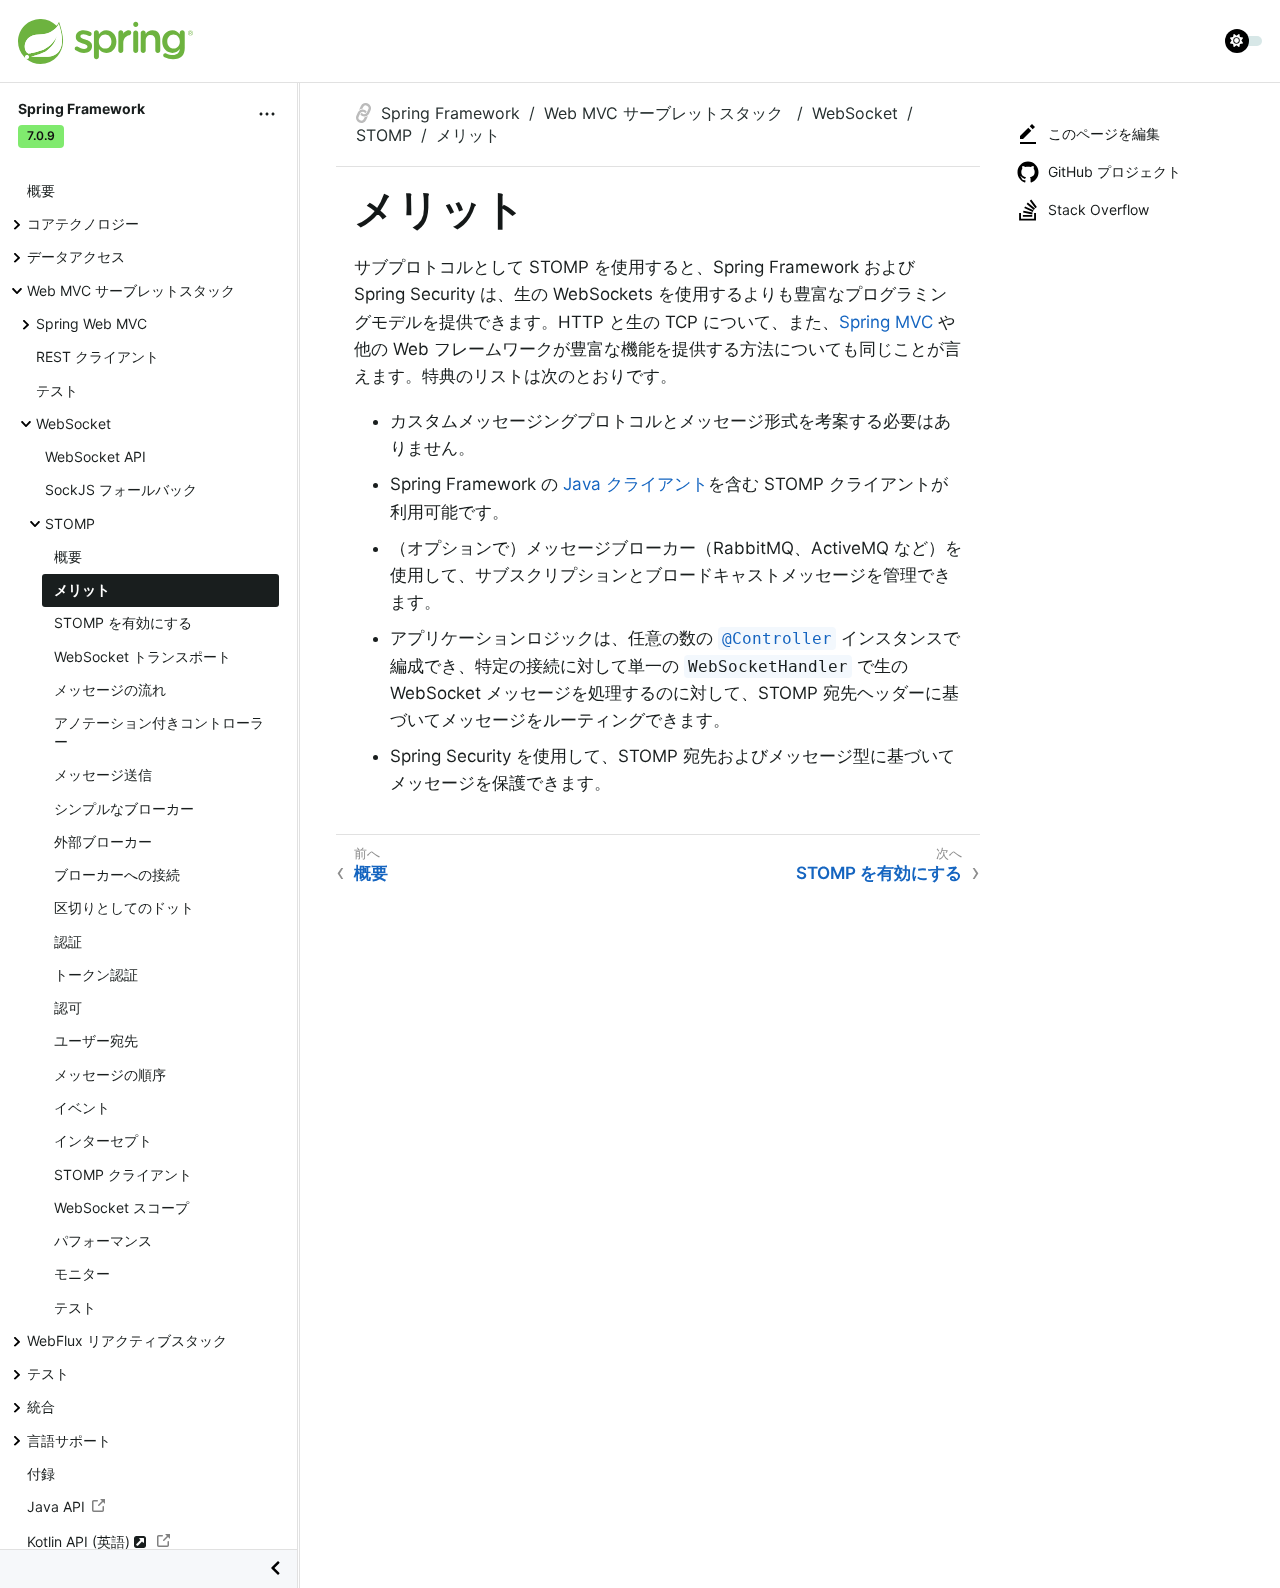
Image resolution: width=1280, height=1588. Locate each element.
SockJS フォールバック (121, 489)
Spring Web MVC (91, 323)
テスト (57, 389)
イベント (82, 1107)
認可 (68, 1007)
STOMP (70, 522)
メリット (82, 589)
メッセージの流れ (110, 689)
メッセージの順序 (110, 1074)
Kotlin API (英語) (80, 1541)
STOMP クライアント (123, 1173)
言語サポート (69, 1439)
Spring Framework (450, 113)
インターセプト (103, 1140)
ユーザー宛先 (96, 1040)
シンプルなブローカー (124, 807)
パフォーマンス (103, 1240)
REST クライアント (97, 356)
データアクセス (76, 256)
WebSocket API (95, 456)
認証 (68, 941)
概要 (41, 190)
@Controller (777, 638)
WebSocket (73, 423)
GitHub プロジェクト (1114, 171)
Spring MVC (886, 322)
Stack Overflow (1098, 209)
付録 (41, 1473)
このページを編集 (1104, 133)
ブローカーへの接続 (117, 874)
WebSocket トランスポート (142, 655)
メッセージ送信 (103, 774)
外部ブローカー (103, 841)
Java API (56, 1506)
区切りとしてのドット (124, 907)
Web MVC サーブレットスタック (131, 290)
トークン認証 (96, 974)
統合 (41, 1406)
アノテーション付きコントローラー (159, 732)
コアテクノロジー (83, 223)
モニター (82, 1273)
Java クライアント (635, 484)
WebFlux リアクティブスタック (127, 1340)
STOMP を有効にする (123, 622)
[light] (1244, 41)
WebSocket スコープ (121, 1207)
